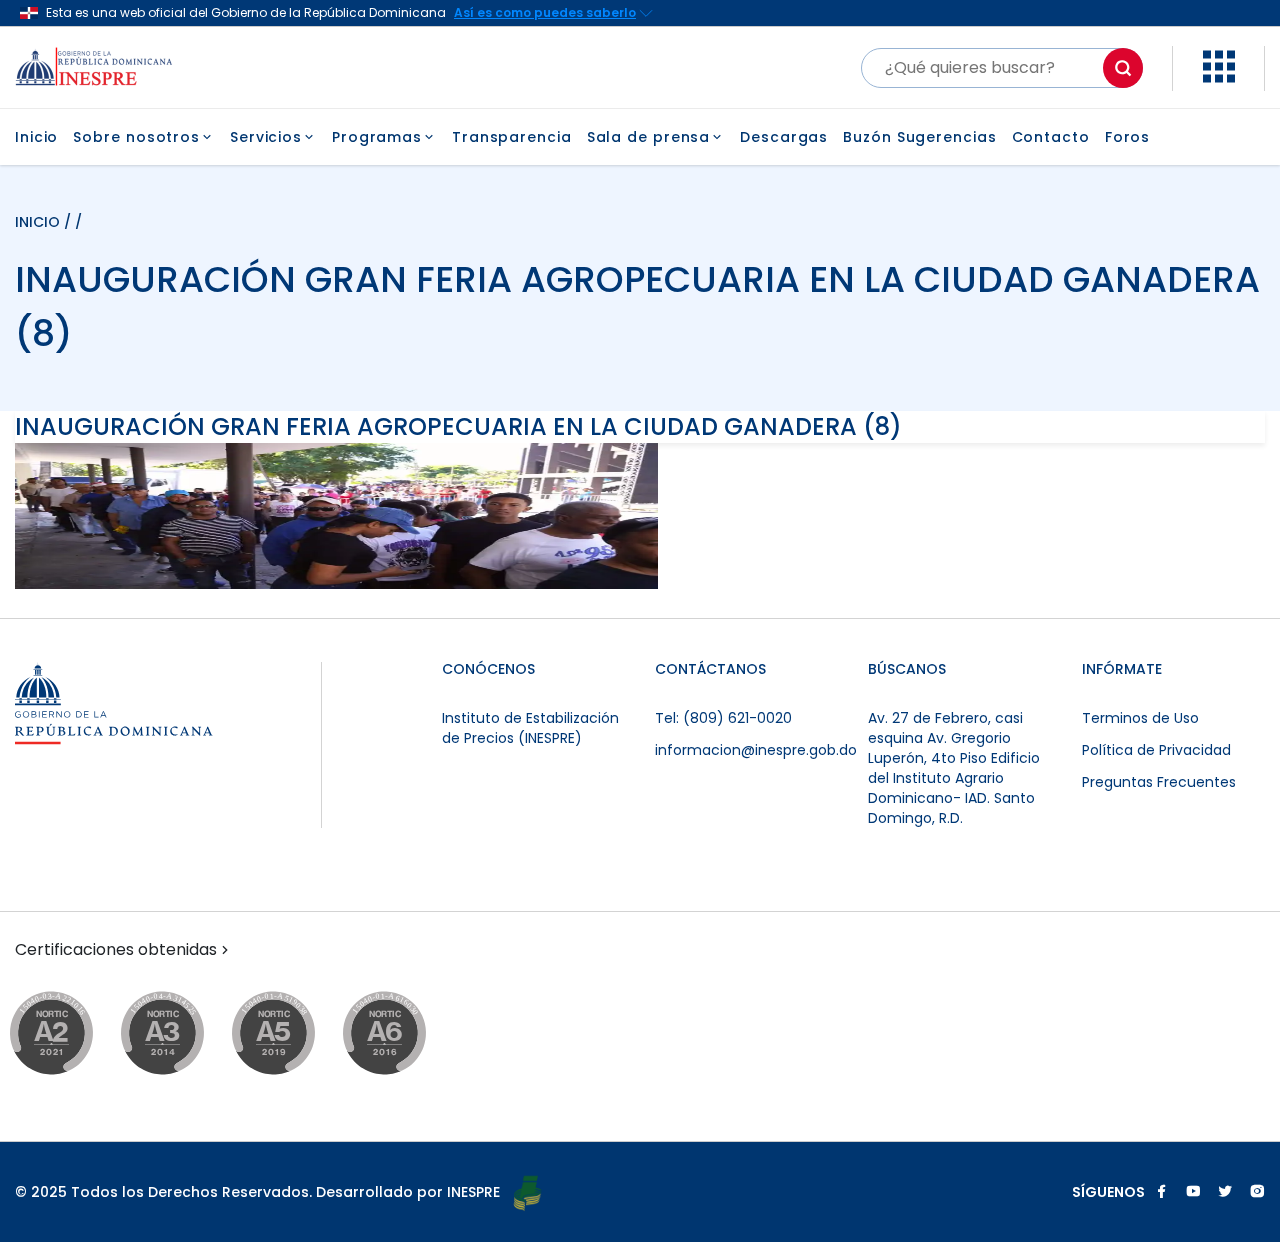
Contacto (1051, 137)
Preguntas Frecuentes (1159, 782)
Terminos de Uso (1140, 718)
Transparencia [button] (512, 137)
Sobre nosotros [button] (136, 137)
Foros (1128, 137)
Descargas (784, 137)
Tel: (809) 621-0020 (723, 718)
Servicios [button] (266, 137)
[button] (1219, 77)
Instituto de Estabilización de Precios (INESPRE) (530, 728)
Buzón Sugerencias (919, 137)
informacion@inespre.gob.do (756, 750)
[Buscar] (1123, 68)
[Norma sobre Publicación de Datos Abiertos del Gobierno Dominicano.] (181, 1034)
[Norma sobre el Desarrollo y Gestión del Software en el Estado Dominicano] (403, 1034)
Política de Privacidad (1156, 750)
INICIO (39, 222)
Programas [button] (377, 137)
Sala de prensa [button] (649, 137)
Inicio (36, 137)
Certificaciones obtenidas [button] (116, 950)
